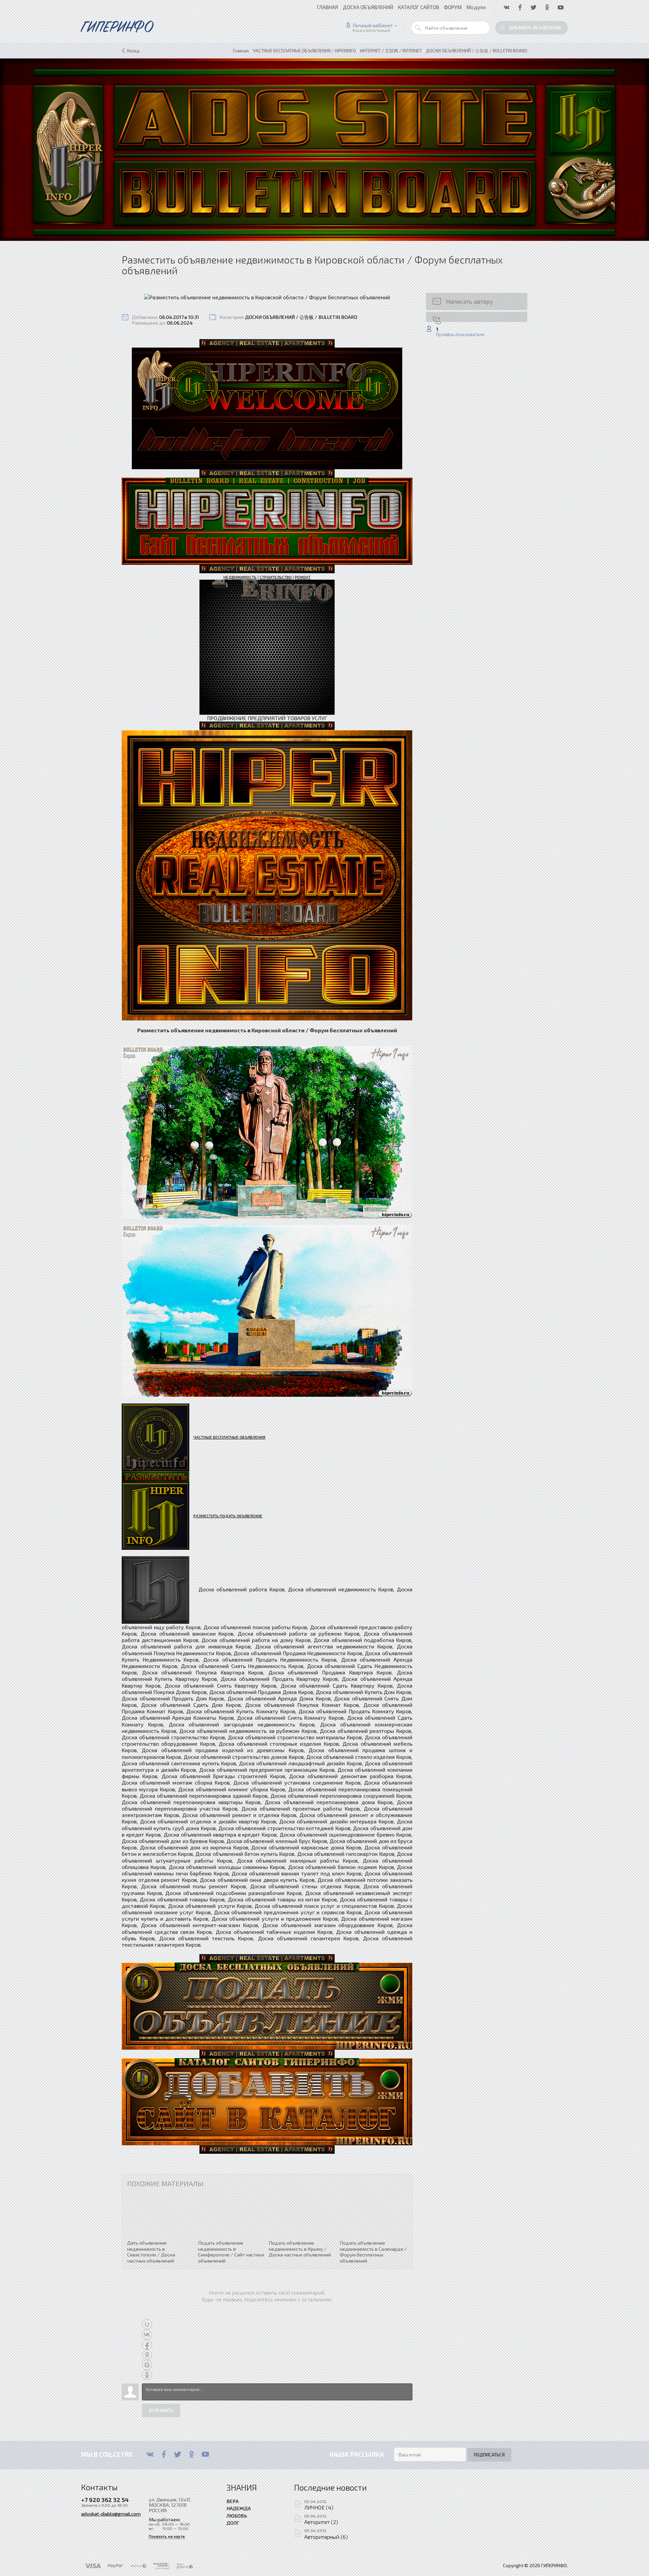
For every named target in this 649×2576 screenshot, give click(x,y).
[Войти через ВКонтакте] (147, 2334)
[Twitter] (178, 2454)
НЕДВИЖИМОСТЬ (240, 577)
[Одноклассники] (191, 2454)
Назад (133, 51)
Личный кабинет (373, 25)
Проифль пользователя (460, 335)
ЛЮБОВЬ (237, 2516)
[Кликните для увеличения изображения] (267, 297)
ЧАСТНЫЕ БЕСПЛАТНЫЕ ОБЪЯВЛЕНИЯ (229, 1437)
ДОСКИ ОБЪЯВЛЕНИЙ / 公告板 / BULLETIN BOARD (301, 317)
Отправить (161, 2410)
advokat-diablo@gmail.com (111, 2514)
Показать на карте (167, 2536)
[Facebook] (164, 2454)
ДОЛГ (233, 2523)
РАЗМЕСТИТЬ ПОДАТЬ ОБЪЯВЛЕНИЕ (228, 1516)
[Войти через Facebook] (147, 2345)
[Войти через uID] (147, 2324)
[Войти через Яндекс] (147, 2355)
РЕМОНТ (303, 577)
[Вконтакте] (150, 2454)
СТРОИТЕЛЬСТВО (276, 577)
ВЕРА (233, 2501)
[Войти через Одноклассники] (147, 2375)
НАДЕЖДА (239, 2508)
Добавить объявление (535, 28)
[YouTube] (205, 2454)
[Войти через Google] (147, 2365)
